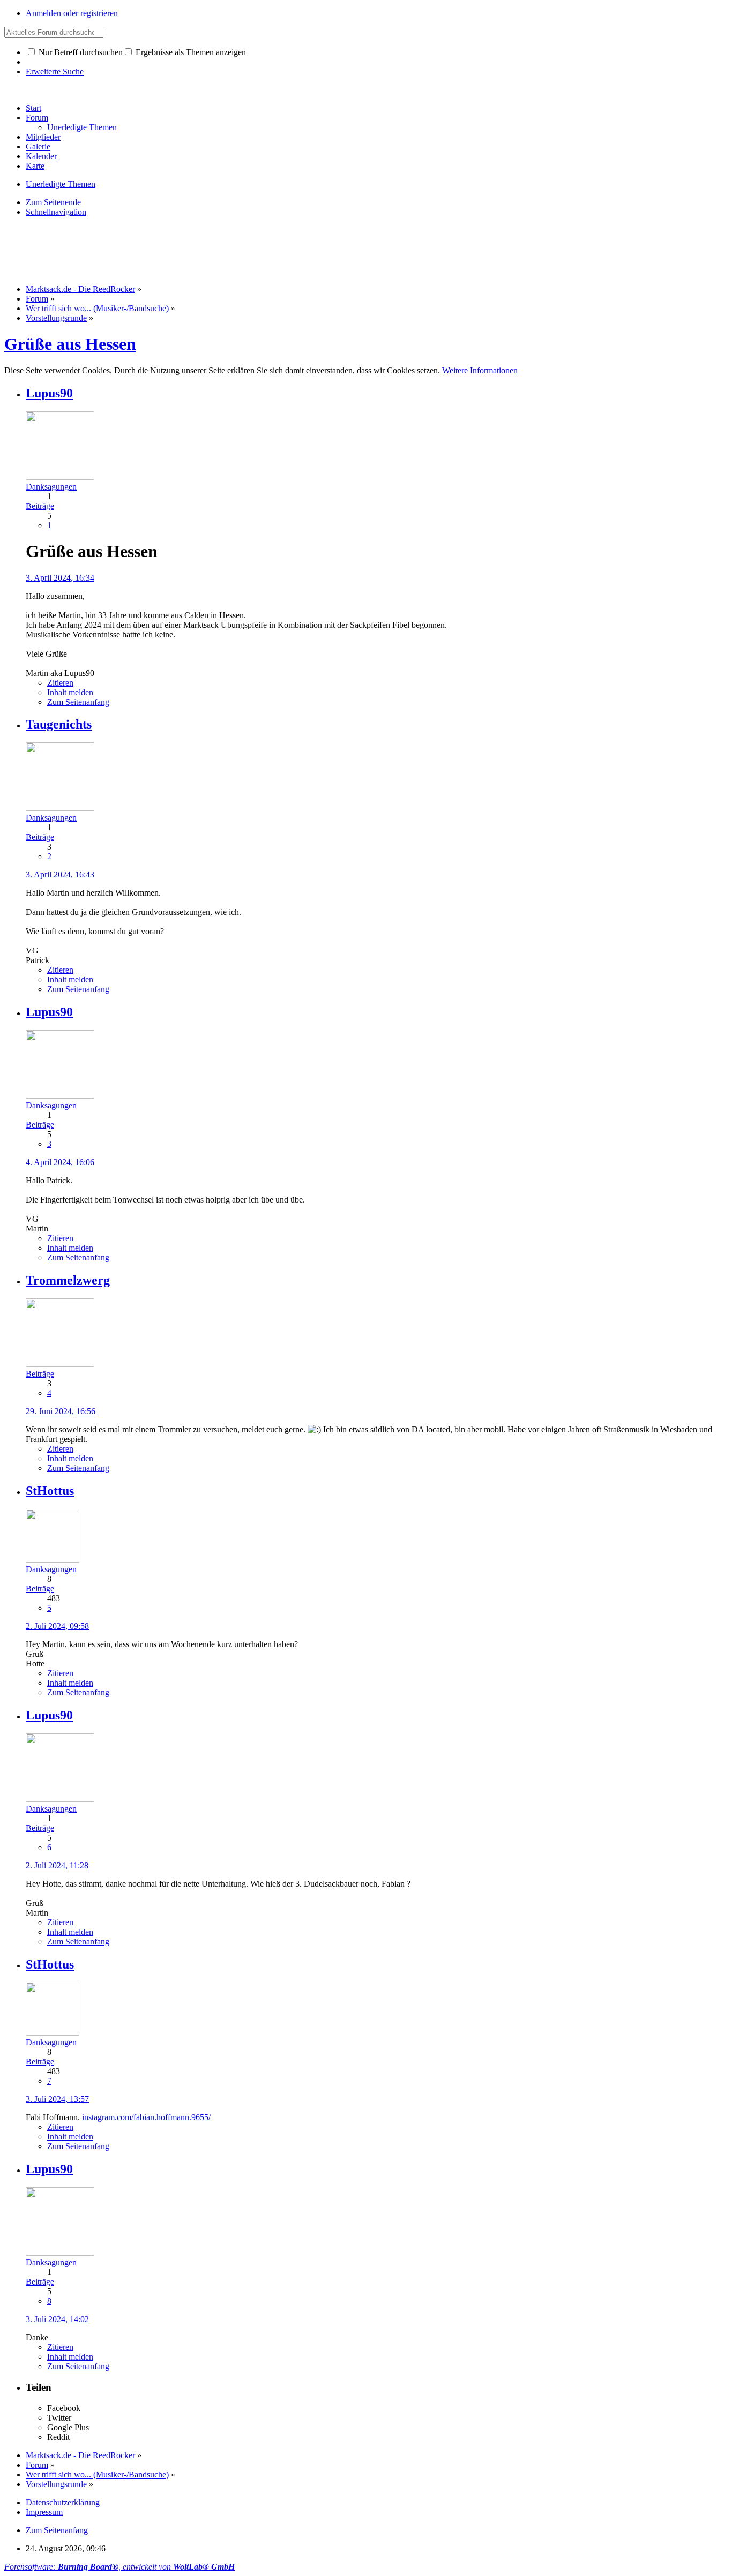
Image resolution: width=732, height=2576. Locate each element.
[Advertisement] (199, 250)
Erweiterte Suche (55, 72)
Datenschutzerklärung (63, 2502)
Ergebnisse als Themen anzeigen (190, 52)
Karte (35, 166)
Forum (37, 118)
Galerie (38, 147)
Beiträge (40, 506)
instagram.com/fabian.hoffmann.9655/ (146, 2117)
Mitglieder (43, 137)
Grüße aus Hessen (70, 344)
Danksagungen (51, 487)
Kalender (41, 156)
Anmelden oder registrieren (72, 13)
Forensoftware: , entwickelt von (119, 2567)
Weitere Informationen (480, 370)
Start (33, 108)
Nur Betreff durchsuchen (80, 52)
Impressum (44, 2512)
